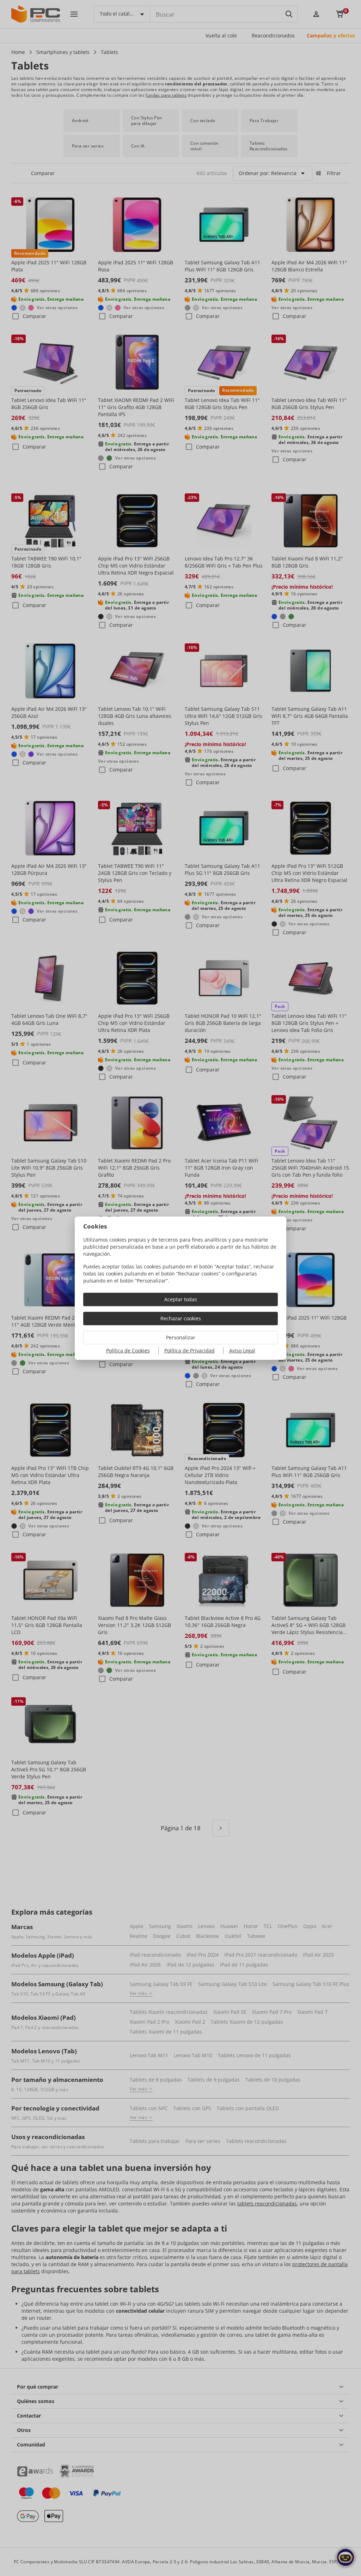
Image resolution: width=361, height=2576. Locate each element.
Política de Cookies (128, 1350)
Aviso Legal (242, 1350)
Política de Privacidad (189, 1350)
